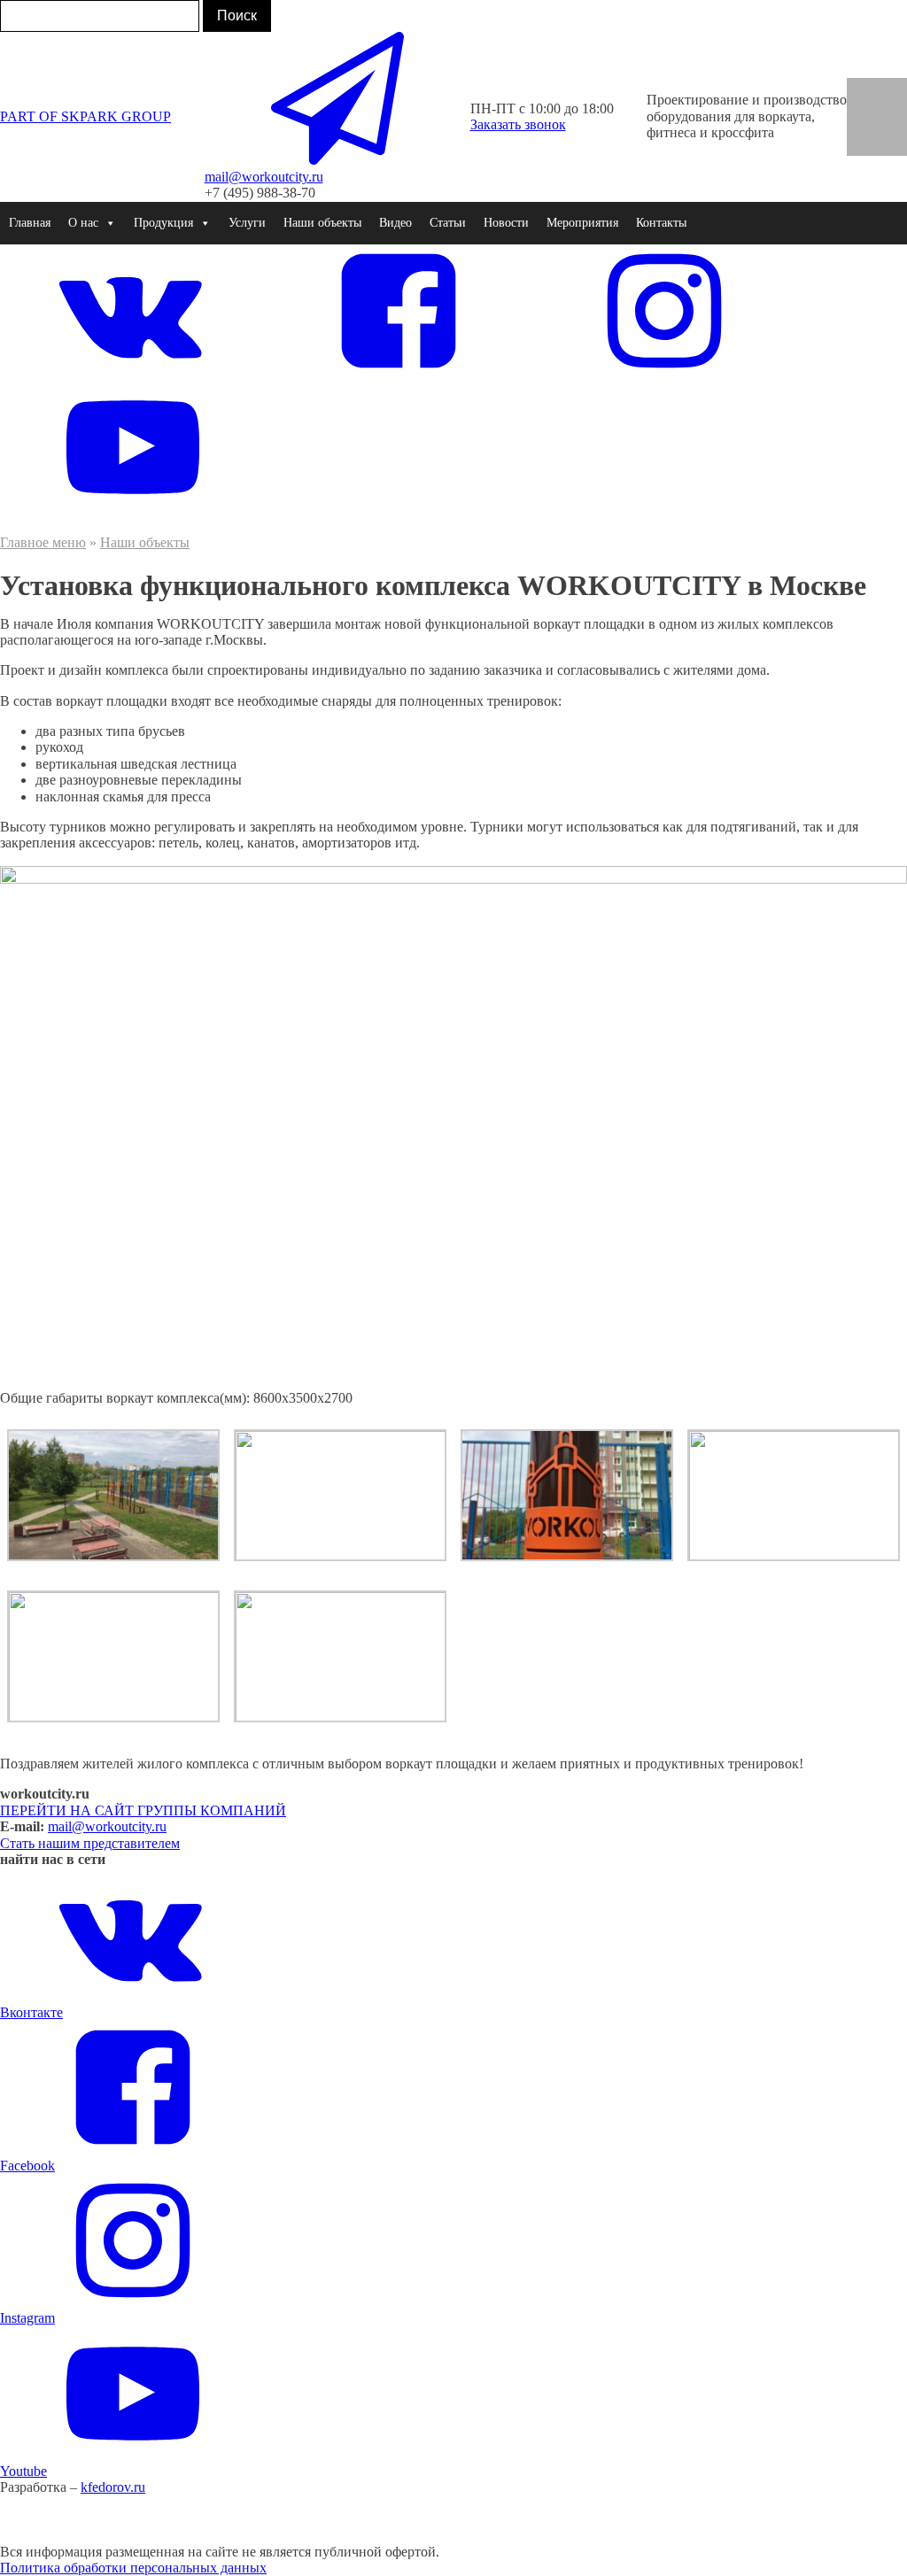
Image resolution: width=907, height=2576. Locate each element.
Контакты (661, 223)
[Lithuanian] (889, 143)
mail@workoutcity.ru (107, 1826)
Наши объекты (322, 223)
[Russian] (864, 125)
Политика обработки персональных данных (133, 2568)
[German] (889, 89)
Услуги (247, 223)
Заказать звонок (518, 124)
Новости (506, 223)
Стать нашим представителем (90, 1843)
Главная (30, 223)
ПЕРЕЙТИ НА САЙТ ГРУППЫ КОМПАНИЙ (143, 1810)
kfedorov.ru (113, 2487)
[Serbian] (889, 125)
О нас (83, 223)
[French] (864, 107)
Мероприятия (582, 223)
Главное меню (43, 542)
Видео (395, 223)
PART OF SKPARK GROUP (85, 116)
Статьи (448, 223)
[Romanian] (889, 107)
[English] (864, 89)
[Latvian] (864, 143)
